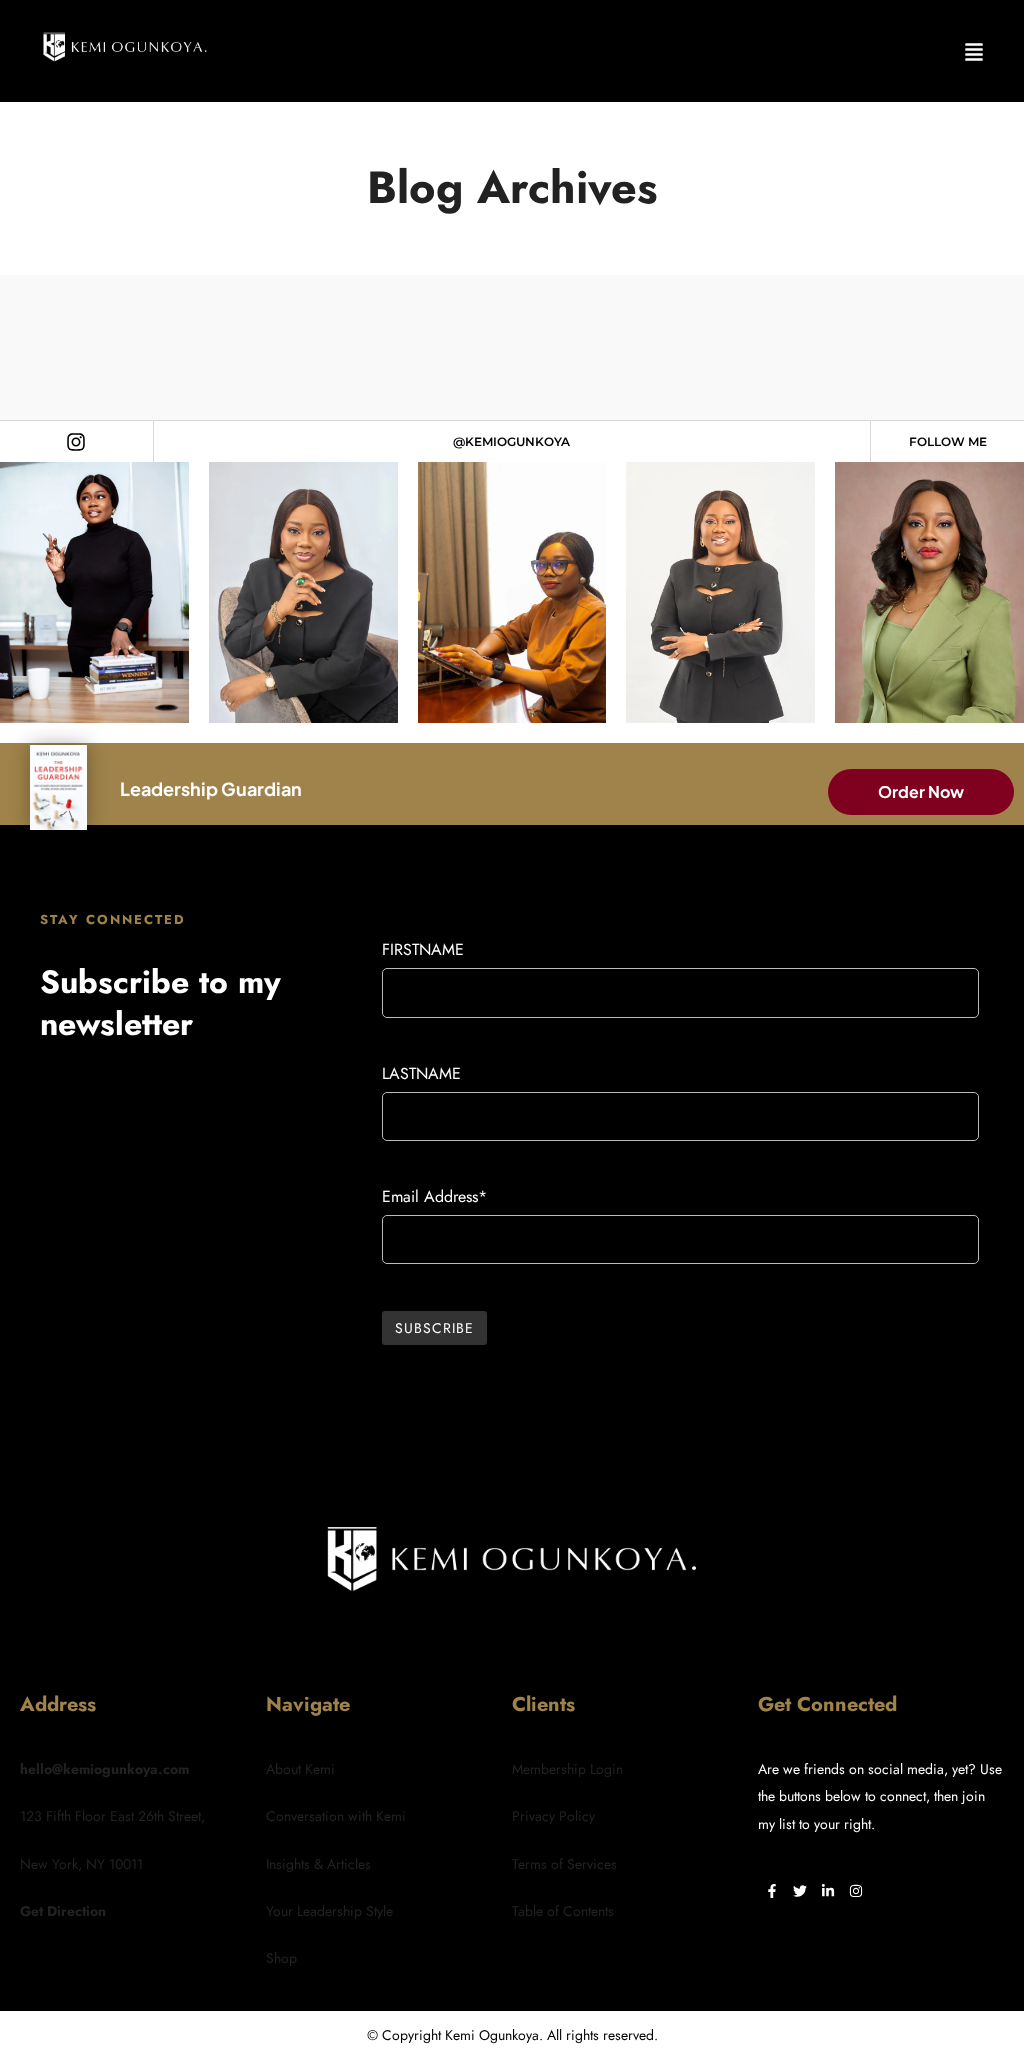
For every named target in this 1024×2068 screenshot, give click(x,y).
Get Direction (63, 1911)
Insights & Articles (318, 1864)
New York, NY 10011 (81, 1864)
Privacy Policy (553, 1816)
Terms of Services (564, 1864)
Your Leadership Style (329, 1911)
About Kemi (300, 1769)
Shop (281, 1958)
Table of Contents (563, 1911)
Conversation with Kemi (336, 1816)
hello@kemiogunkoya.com (104, 1769)
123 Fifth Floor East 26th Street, (112, 1816)
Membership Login (567, 1769)
